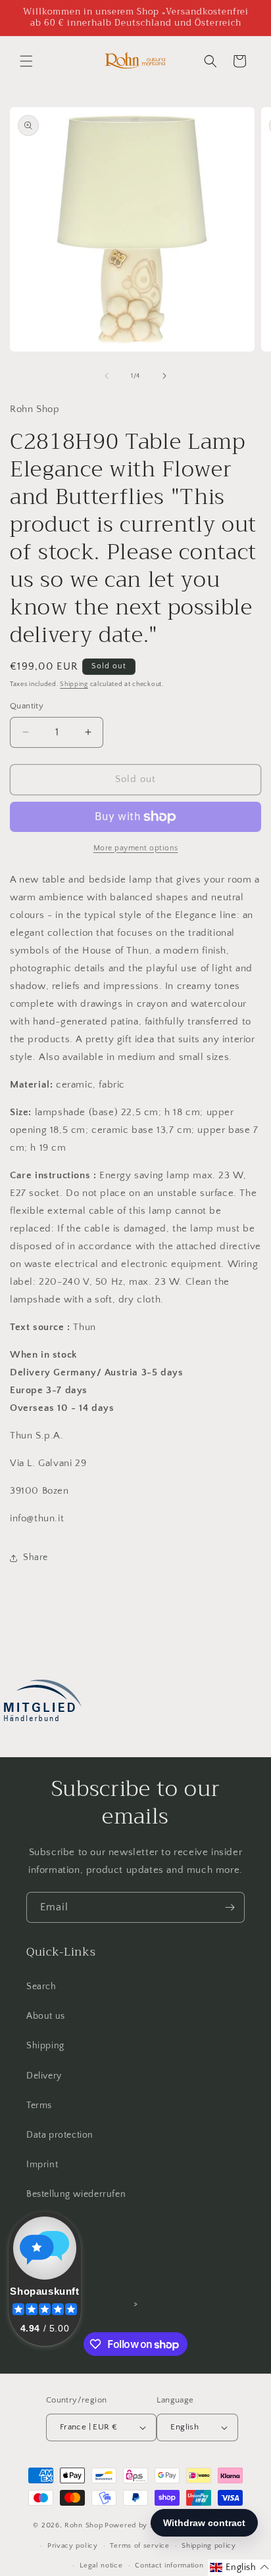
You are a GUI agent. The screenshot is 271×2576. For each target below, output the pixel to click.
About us (46, 2016)
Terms (39, 2105)
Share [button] (36, 1557)
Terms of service (139, 2546)
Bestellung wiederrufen (76, 2194)
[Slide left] (107, 376)
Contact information (169, 2565)
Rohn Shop (84, 2525)
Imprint (42, 2165)
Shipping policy (209, 2546)
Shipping (74, 684)
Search (41, 1987)
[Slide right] (164, 376)
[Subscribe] (230, 1907)
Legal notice (101, 2565)
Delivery (44, 2076)
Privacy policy (73, 2546)
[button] (26, 61)
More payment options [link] (136, 848)
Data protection (60, 2135)
